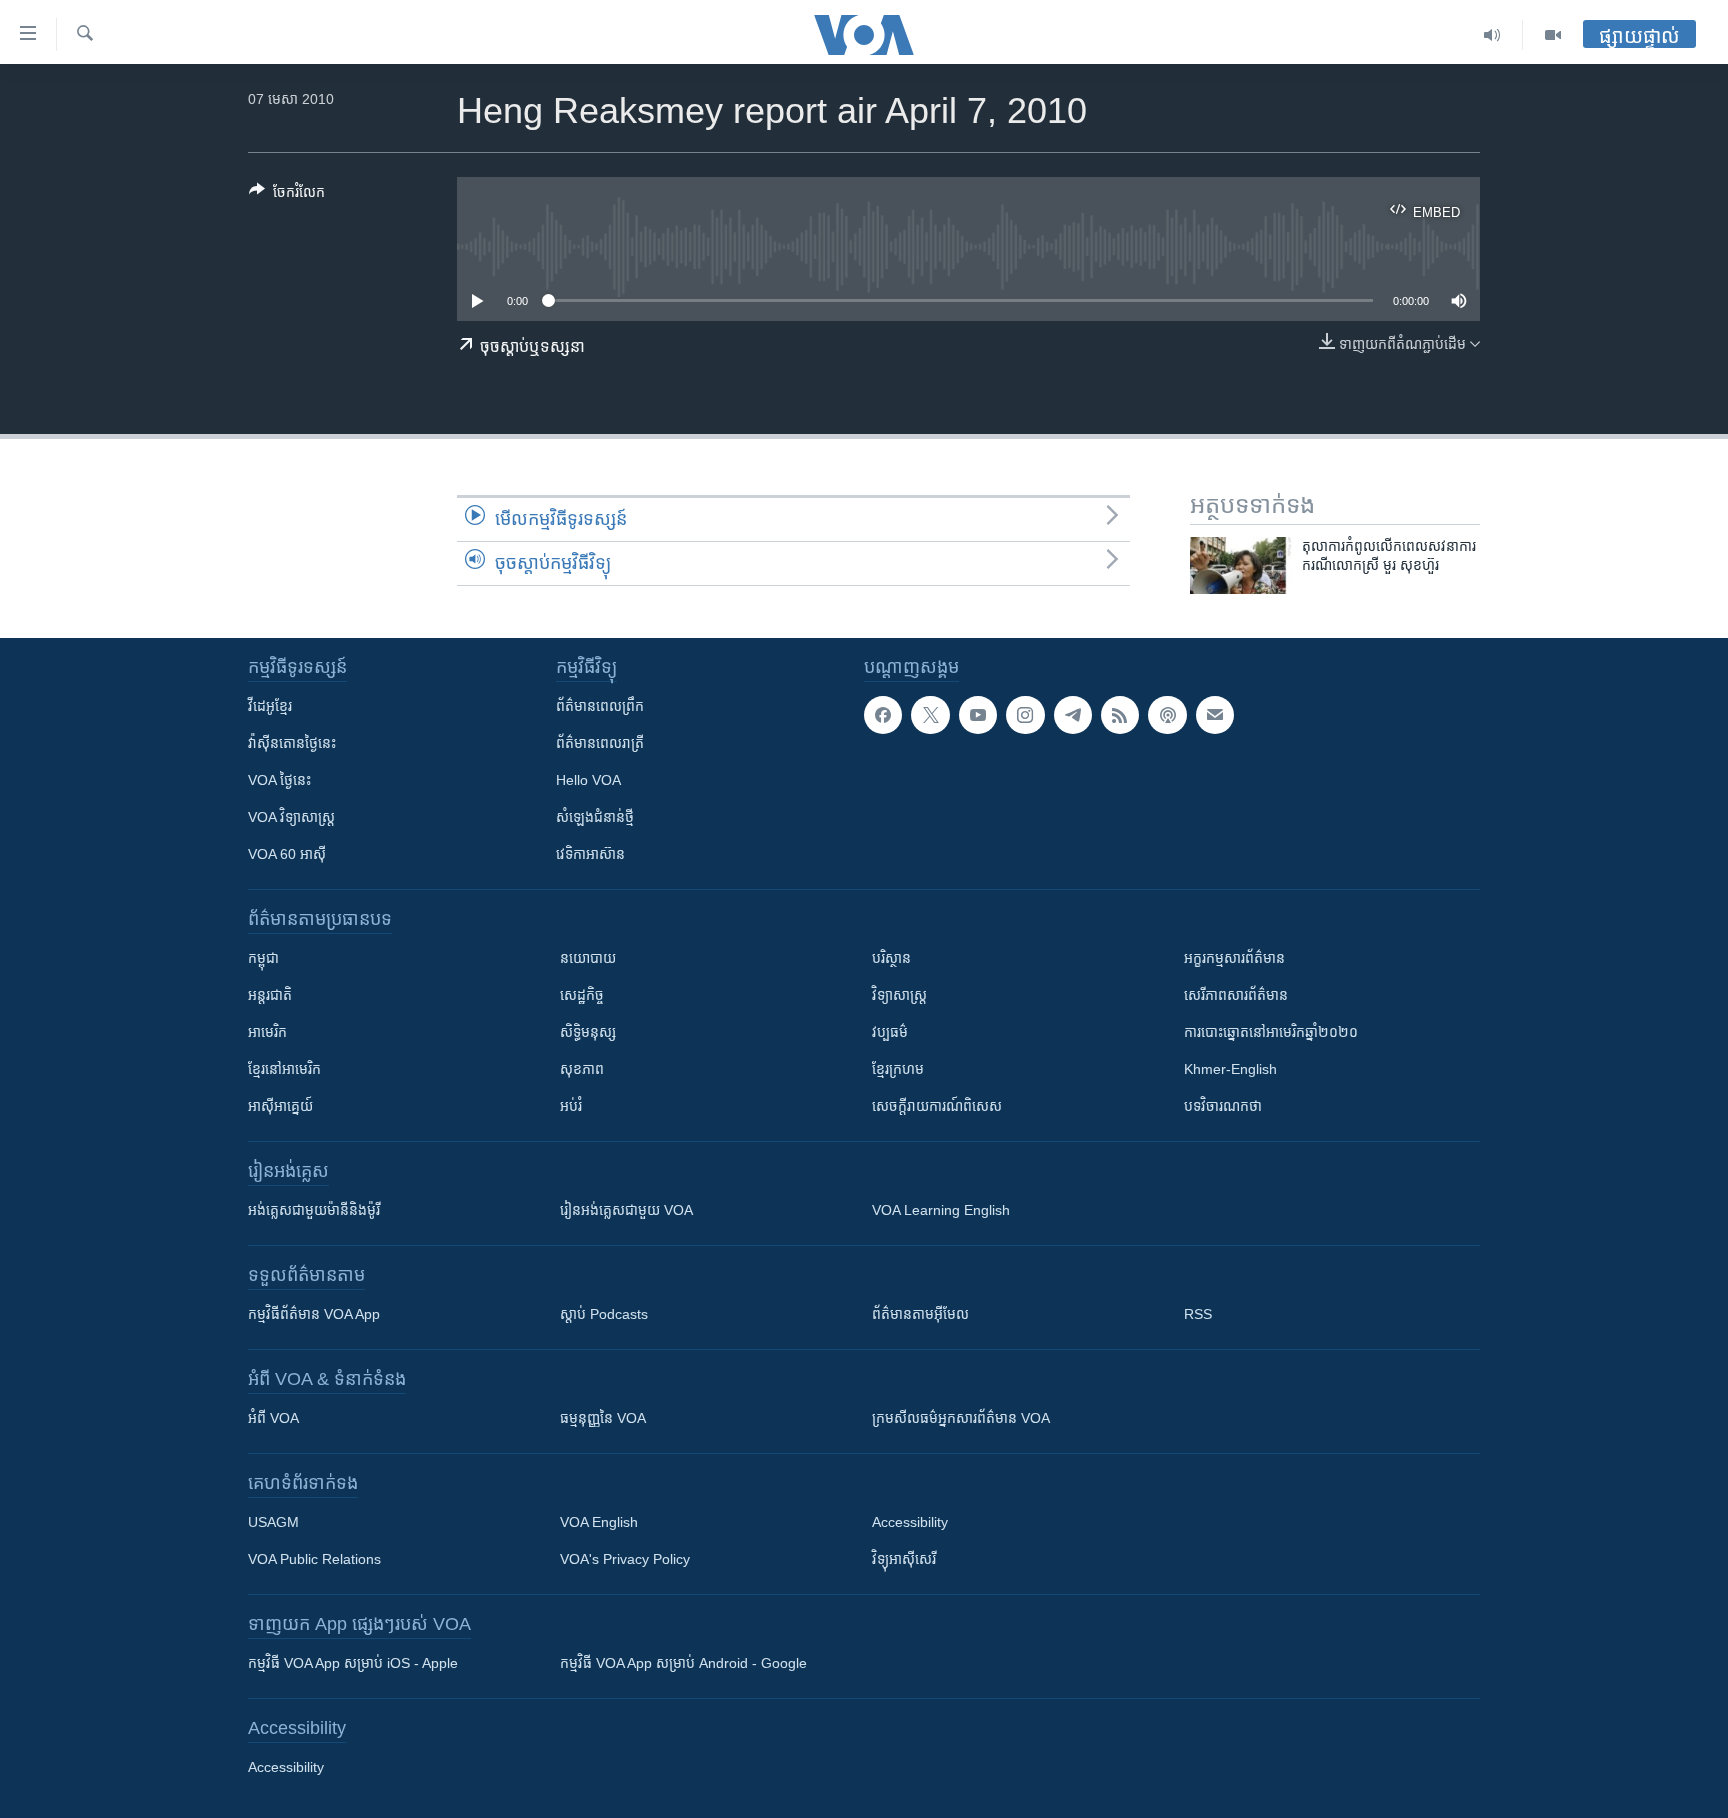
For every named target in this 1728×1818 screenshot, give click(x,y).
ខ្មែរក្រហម (898, 1069)
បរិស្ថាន (891, 958)
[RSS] (1120, 715)
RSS (1198, 1314)
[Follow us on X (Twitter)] (930, 715)
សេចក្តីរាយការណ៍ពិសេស (937, 1106)
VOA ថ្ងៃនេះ (279, 780)
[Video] (1553, 35)
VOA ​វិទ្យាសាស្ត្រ (291, 817)
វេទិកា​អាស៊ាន (590, 854)
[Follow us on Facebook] (883, 715)
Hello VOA (588, 780)
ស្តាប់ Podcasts (604, 1314)
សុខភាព (582, 1069)
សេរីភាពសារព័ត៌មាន (1236, 995)
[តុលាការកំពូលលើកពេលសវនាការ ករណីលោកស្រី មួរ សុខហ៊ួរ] (1241, 565)
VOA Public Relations (314, 1559)
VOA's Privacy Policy (625, 1559)
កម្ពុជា (263, 958)
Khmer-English (1230, 1069)
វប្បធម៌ (890, 1032)
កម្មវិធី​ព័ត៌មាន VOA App (314, 1314)
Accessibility (910, 1522)
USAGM (273, 1522)
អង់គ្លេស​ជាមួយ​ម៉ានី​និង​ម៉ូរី (314, 1210)
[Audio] (1492, 35)
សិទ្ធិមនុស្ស (588, 1032)
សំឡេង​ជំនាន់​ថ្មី (595, 817)
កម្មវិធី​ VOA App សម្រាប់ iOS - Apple (353, 1663)
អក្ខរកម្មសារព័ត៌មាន (1234, 958)
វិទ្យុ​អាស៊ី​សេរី (904, 1559)
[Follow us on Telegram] (1073, 715)
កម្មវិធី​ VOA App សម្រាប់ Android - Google (683, 1663)
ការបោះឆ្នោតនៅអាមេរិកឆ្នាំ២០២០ (1271, 1032)
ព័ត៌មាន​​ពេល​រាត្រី (600, 743)
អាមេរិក (267, 1032)
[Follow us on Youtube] (978, 715)
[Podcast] (1167, 715)
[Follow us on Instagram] (1025, 715)
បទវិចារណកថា (1223, 1106)
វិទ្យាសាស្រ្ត (899, 995)
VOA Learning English (941, 1210)
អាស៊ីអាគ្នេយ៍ (280, 1106)
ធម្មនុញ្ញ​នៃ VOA (603, 1418)
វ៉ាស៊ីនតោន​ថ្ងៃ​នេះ (292, 743)
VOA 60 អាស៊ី (287, 854)
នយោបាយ (588, 958)
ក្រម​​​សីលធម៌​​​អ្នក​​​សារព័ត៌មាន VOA (961, 1418)
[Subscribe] (1215, 715)
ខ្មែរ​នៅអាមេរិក (284, 1069)
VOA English (599, 1522)
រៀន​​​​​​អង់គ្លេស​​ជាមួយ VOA (626, 1210)
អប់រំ (571, 1106)
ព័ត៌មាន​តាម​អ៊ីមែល (920, 1314)
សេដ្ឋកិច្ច (582, 995)
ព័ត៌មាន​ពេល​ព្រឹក (600, 706)
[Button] (287, 195)
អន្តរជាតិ (270, 995)
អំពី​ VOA (273, 1418)
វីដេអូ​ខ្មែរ (270, 706)
